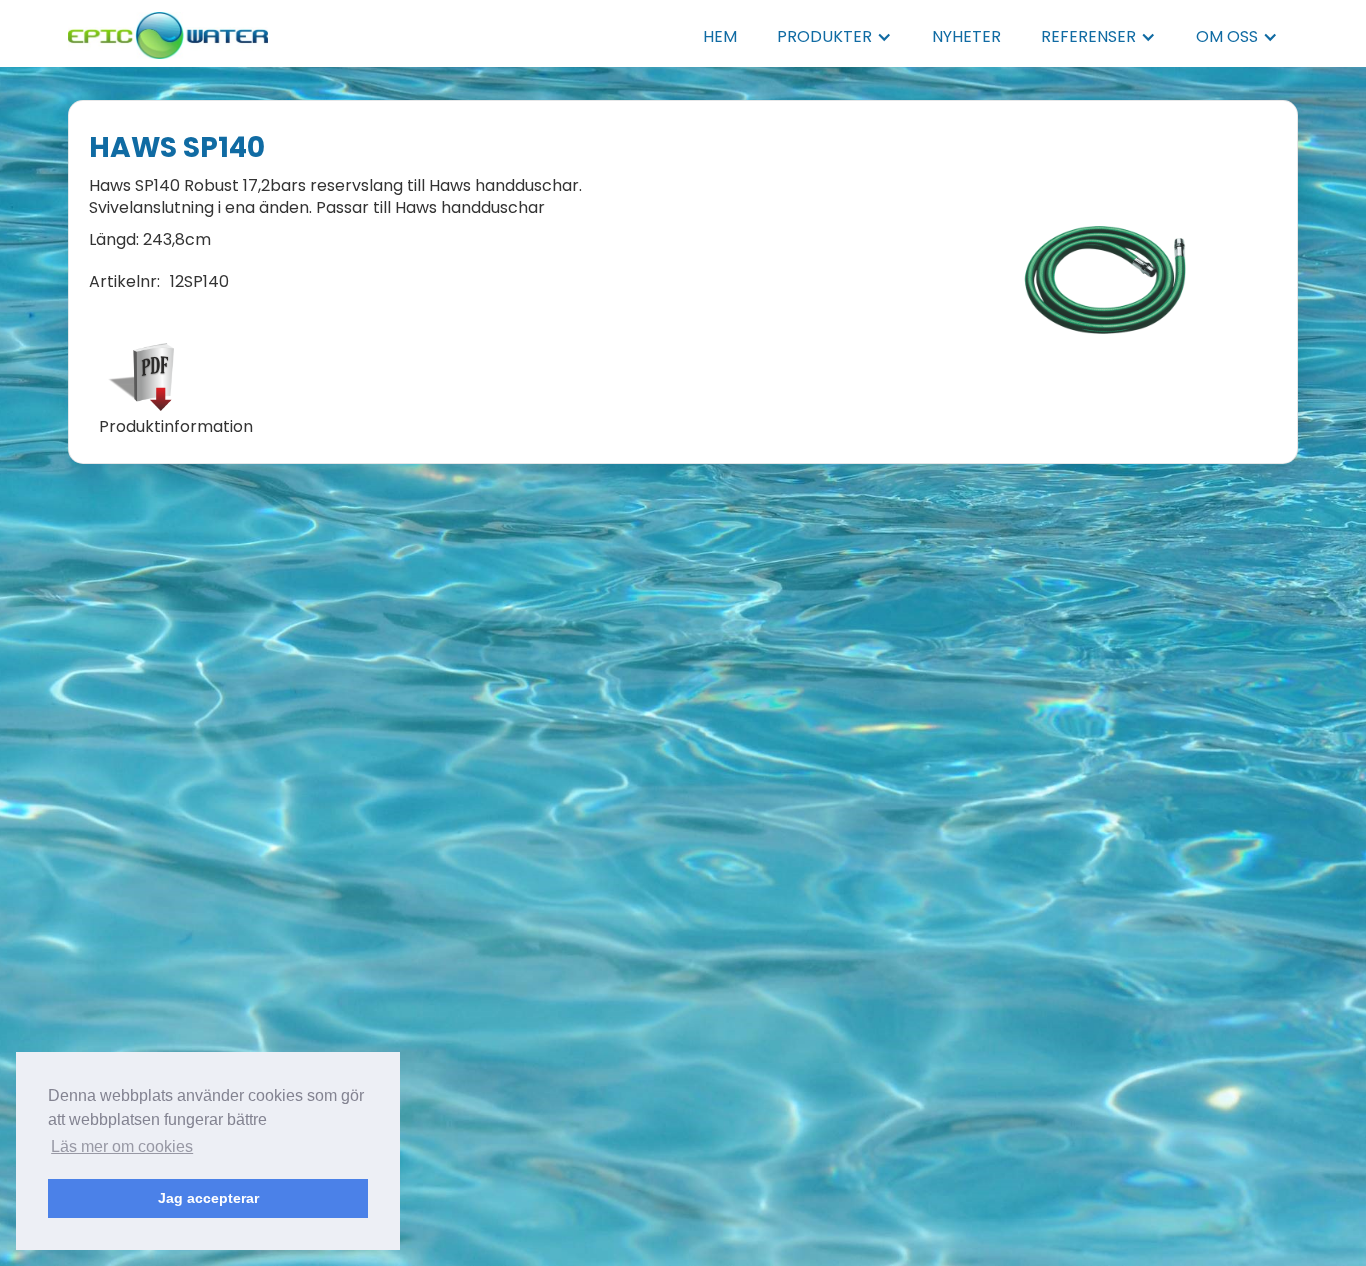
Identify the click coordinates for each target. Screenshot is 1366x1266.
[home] (168, 29)
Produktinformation (176, 427)
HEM (720, 36)
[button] (834, 37)
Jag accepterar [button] (208, 1198)
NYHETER (966, 36)
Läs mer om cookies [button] (122, 1146)
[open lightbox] (1106, 282)
